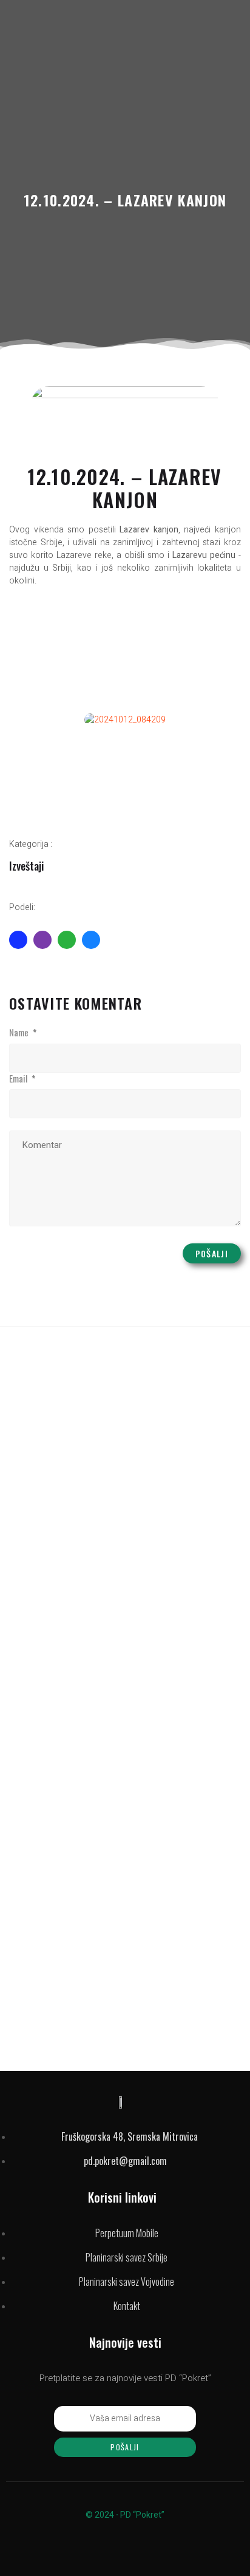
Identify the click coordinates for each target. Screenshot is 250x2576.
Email (22, 1079)
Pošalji (212, 1253)
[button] (21, 720)
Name (23, 1033)
